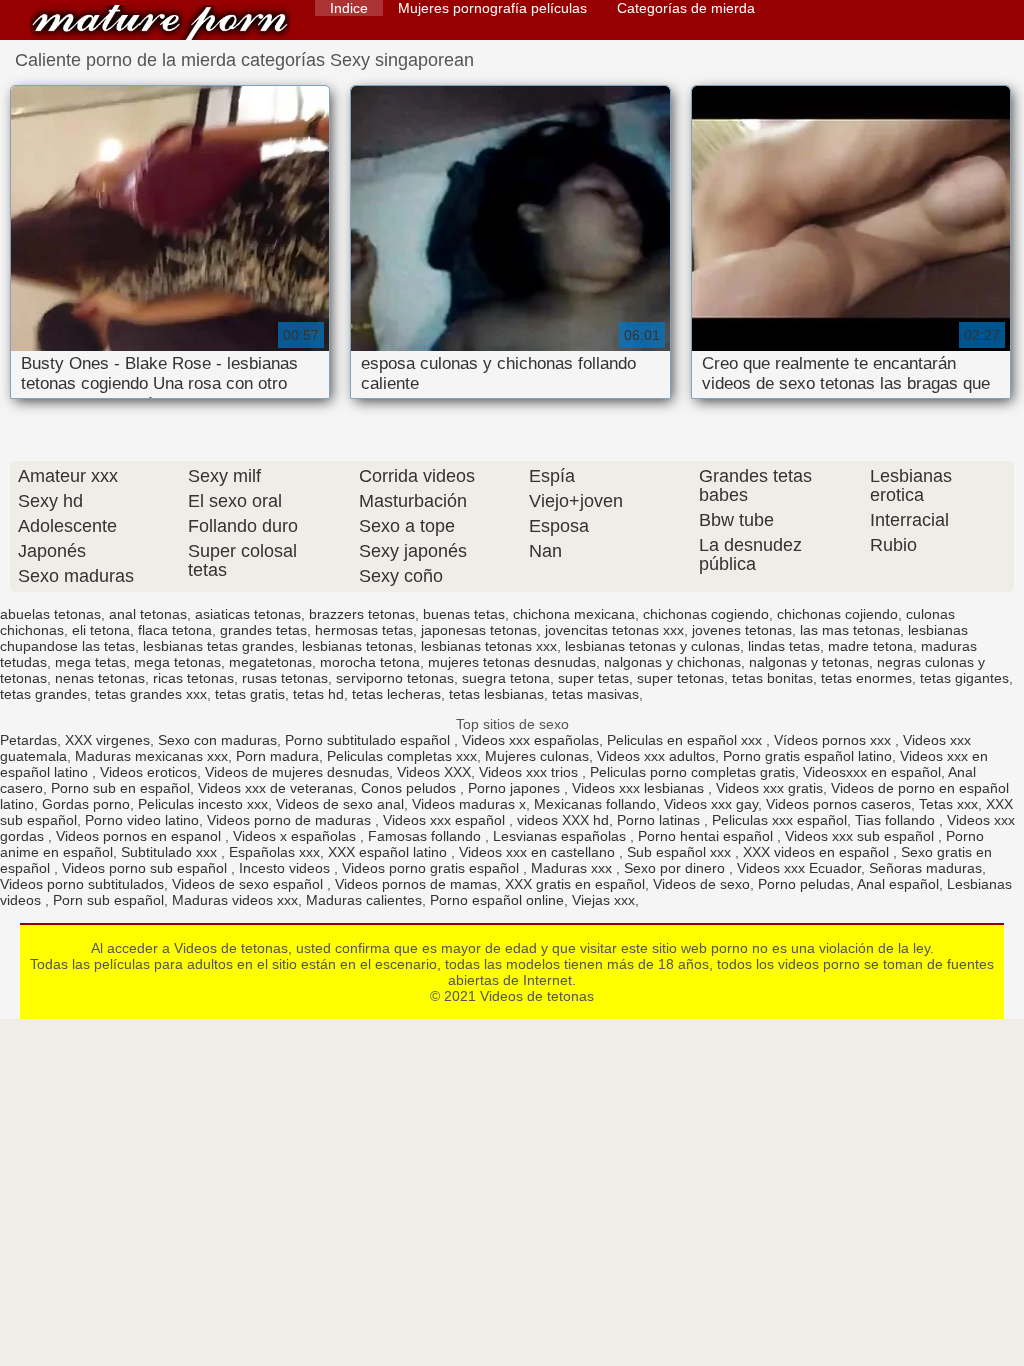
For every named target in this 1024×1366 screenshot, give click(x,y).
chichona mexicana (574, 614)
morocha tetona (370, 662)
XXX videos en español (818, 852)
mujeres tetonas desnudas (512, 662)
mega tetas (90, 662)
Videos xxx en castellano (539, 852)
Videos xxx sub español (861, 836)
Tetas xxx (948, 804)
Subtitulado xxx (171, 852)
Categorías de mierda (686, 8)
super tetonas (680, 678)
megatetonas (270, 662)
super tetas (593, 678)
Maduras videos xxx (235, 900)
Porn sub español (108, 900)
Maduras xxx (573, 868)
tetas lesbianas (496, 694)
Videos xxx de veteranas (275, 788)
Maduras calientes (364, 900)
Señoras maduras (925, 868)
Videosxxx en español (872, 772)
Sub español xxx (681, 852)
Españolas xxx (274, 852)
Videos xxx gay (711, 804)
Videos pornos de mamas (416, 884)
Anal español (898, 884)
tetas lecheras (396, 694)
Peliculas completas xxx (402, 756)
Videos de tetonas (160, 22)
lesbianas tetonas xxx (489, 646)
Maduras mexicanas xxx (151, 756)
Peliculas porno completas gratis (692, 772)
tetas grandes (43, 694)
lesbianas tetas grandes (218, 646)
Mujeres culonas (537, 756)
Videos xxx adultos (656, 756)
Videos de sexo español (249, 884)
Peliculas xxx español (779, 820)
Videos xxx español (446, 820)
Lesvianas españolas (561, 836)
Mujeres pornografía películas (492, 8)
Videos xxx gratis (769, 788)
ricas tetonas (193, 678)
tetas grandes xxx (151, 694)
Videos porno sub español (146, 868)
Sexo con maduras (217, 740)
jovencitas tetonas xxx (614, 630)
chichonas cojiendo (837, 614)
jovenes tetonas (742, 630)
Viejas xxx (603, 900)
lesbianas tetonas (357, 646)
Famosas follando (426, 836)
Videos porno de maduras (291, 820)
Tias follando (897, 820)
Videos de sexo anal (340, 804)
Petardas (28, 740)
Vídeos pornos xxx (834, 740)
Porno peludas (804, 884)
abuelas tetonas (50, 614)
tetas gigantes (964, 678)
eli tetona (101, 630)
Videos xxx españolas (530, 740)
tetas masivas (595, 694)
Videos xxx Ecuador (799, 868)
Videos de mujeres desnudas (297, 772)
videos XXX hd (563, 820)
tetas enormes (866, 678)
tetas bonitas (772, 678)
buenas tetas (464, 614)
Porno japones (516, 788)
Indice (349, 8)
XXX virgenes (107, 740)
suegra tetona (506, 678)
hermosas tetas (364, 630)
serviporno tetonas (395, 678)
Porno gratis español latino (807, 756)
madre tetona (870, 646)
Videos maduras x (469, 804)
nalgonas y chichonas (672, 662)
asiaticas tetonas (248, 614)
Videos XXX (434, 772)
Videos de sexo (701, 884)
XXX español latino (389, 852)
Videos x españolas (296, 836)
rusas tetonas (285, 678)
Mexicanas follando (595, 804)
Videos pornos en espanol (140, 836)
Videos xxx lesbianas (640, 788)
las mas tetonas (850, 630)
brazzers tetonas (362, 614)
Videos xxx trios (530, 772)
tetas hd (318, 694)
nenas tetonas (100, 678)
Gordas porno (86, 804)
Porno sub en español (120, 788)
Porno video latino (142, 820)
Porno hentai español (707, 836)
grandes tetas (263, 630)
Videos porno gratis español (432, 868)
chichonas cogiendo (706, 614)
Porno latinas (660, 820)
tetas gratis (250, 694)
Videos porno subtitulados (82, 884)
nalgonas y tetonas (809, 662)
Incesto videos (286, 868)
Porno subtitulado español (369, 740)
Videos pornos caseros (838, 804)
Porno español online (497, 900)
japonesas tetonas (479, 630)
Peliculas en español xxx (686, 740)
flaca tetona (175, 630)
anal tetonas (148, 614)
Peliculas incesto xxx (203, 804)
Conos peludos (410, 788)
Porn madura (277, 756)
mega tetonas (177, 662)
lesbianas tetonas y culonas (652, 646)
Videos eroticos (148, 772)
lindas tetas (784, 646)
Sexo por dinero (676, 868)
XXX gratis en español (575, 884)
